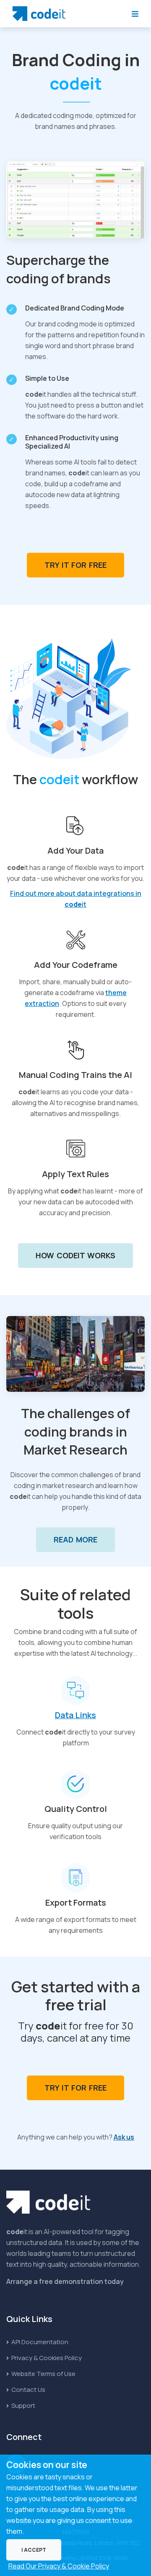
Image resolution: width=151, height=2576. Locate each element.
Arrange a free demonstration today (65, 2281)
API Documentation (39, 2342)
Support (23, 2405)
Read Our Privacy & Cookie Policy (59, 2566)
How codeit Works (75, 1255)
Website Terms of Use (43, 2374)
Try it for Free (75, 565)
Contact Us (28, 2390)
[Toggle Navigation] (135, 14)
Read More (75, 1539)
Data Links (75, 1715)
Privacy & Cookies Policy (46, 2358)
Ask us (124, 2137)
